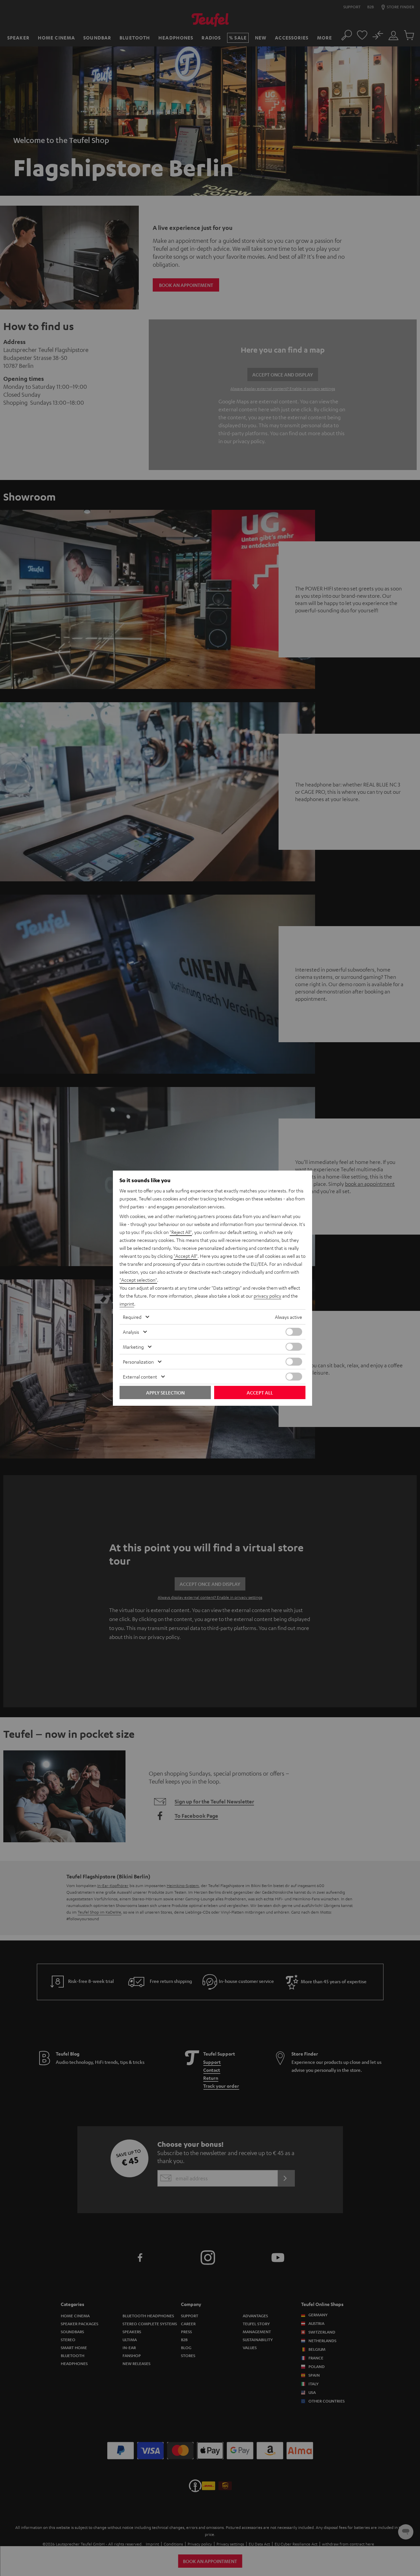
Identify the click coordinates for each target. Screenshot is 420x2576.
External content (140, 1377)
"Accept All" (186, 1256)
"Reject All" (181, 1232)
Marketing (133, 1347)
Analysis (131, 1332)
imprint (127, 1304)
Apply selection (165, 1392)
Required (132, 1317)
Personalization (138, 1362)
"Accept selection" (138, 1280)
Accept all (260, 1392)
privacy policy (267, 1296)
